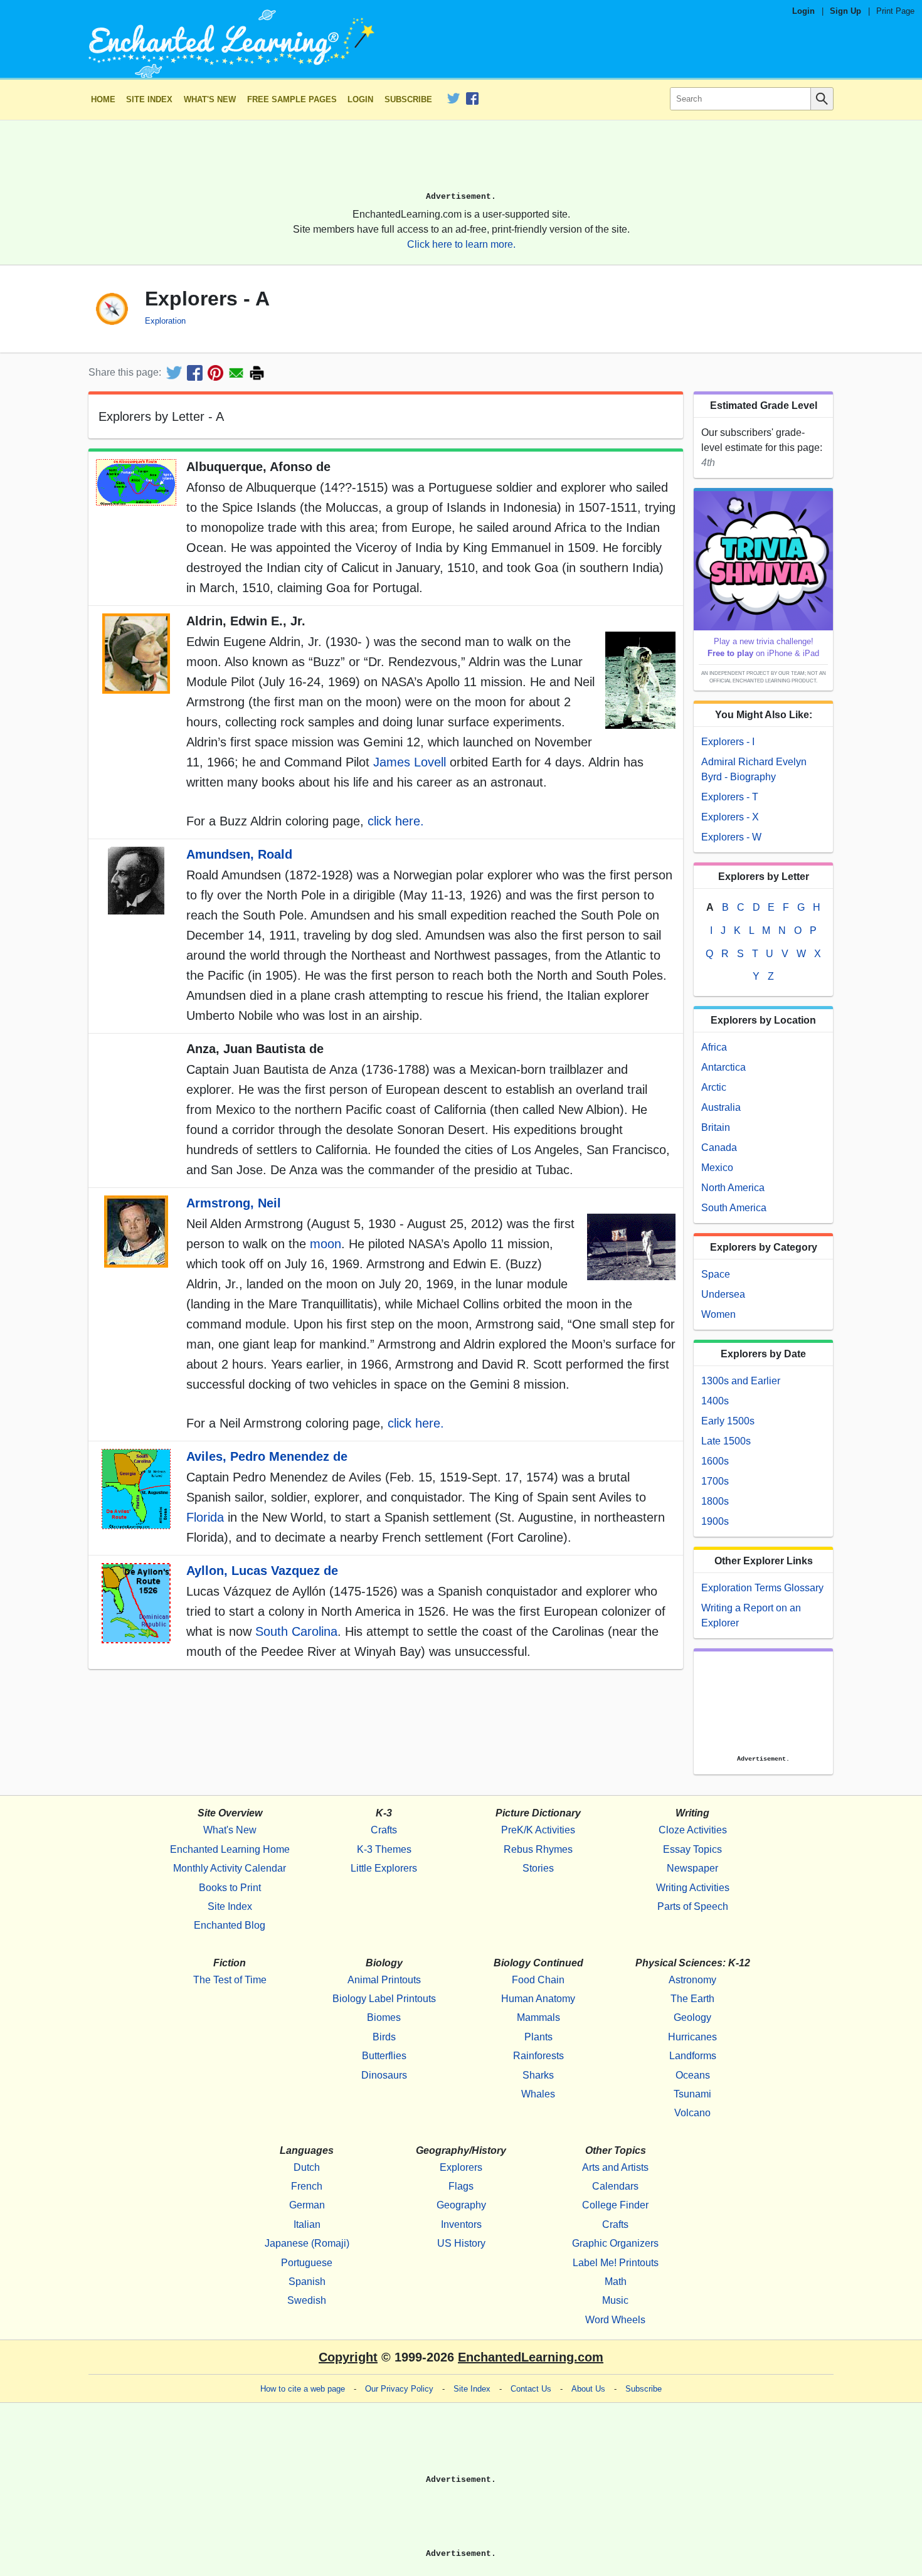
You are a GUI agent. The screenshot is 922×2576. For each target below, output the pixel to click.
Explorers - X (730, 817)
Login (803, 11)
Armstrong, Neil (234, 1203)
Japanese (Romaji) (307, 2243)
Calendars (615, 2186)
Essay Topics (692, 1849)
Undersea (723, 1294)
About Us (588, 2389)
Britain (716, 1127)
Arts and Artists (615, 2167)
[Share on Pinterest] (215, 373)
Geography (461, 2205)
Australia (721, 1107)
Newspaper (692, 1868)
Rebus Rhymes (538, 1849)
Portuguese (307, 2263)
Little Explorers (384, 1868)
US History (461, 2243)
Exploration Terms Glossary (762, 1588)
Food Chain (538, 1980)
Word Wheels (615, 2320)
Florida (205, 1517)
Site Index (149, 99)
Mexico (717, 1168)
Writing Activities (693, 1888)
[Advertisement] (461, 161)
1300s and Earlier (741, 1381)
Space (716, 1274)
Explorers (461, 2167)
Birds (384, 2037)
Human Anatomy (538, 1999)
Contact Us (531, 2389)
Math (616, 2282)
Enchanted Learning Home (230, 1849)
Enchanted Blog (230, 1925)
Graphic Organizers (615, 2243)
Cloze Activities (693, 1830)
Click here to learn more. (461, 244)
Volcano (692, 2113)
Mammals (538, 2017)
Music (615, 2300)
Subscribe (408, 99)
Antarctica (723, 1067)
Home (103, 99)
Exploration (165, 321)
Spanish (307, 2282)
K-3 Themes (384, 1849)
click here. (396, 821)
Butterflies (384, 2056)
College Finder (615, 2205)
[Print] (257, 373)
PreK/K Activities (538, 1830)
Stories (538, 1868)
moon (326, 1244)
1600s (715, 1461)
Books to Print (230, 1888)
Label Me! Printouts (616, 2263)
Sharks (538, 2075)
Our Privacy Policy (399, 2389)
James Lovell (410, 762)
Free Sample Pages (292, 99)
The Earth (692, 1999)
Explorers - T (730, 797)
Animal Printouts (384, 1980)
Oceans (693, 2075)
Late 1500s (726, 1441)
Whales (538, 2094)
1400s (715, 1401)
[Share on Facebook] (195, 373)
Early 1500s (728, 1421)
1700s (715, 1481)
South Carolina (296, 1631)
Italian (307, 2224)
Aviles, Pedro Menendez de (267, 1456)
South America (734, 1208)
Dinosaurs (384, 2075)
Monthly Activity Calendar (230, 1868)
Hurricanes (692, 2037)
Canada (719, 1148)
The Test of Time (230, 1980)
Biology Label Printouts (384, 1999)
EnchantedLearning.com (531, 2357)
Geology (692, 2017)
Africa (714, 1047)
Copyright (348, 2357)
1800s (715, 1501)
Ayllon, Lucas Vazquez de (262, 1571)
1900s (715, 1521)
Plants (538, 2037)
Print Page (895, 11)
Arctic (714, 1087)
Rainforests (538, 2056)
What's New (210, 99)
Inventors (461, 2224)
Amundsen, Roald (239, 854)
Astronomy (692, 1980)
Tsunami (692, 2094)
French (307, 2186)
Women (718, 1314)
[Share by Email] (236, 373)
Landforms (693, 2056)
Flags (461, 2186)
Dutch (307, 2167)
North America (733, 1188)
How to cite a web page (303, 2389)
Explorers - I (728, 742)
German (307, 2205)
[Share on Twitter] (174, 373)
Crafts (384, 1830)
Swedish (307, 2300)
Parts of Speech (693, 1906)
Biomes (384, 2017)
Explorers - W (731, 837)
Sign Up (845, 11)
